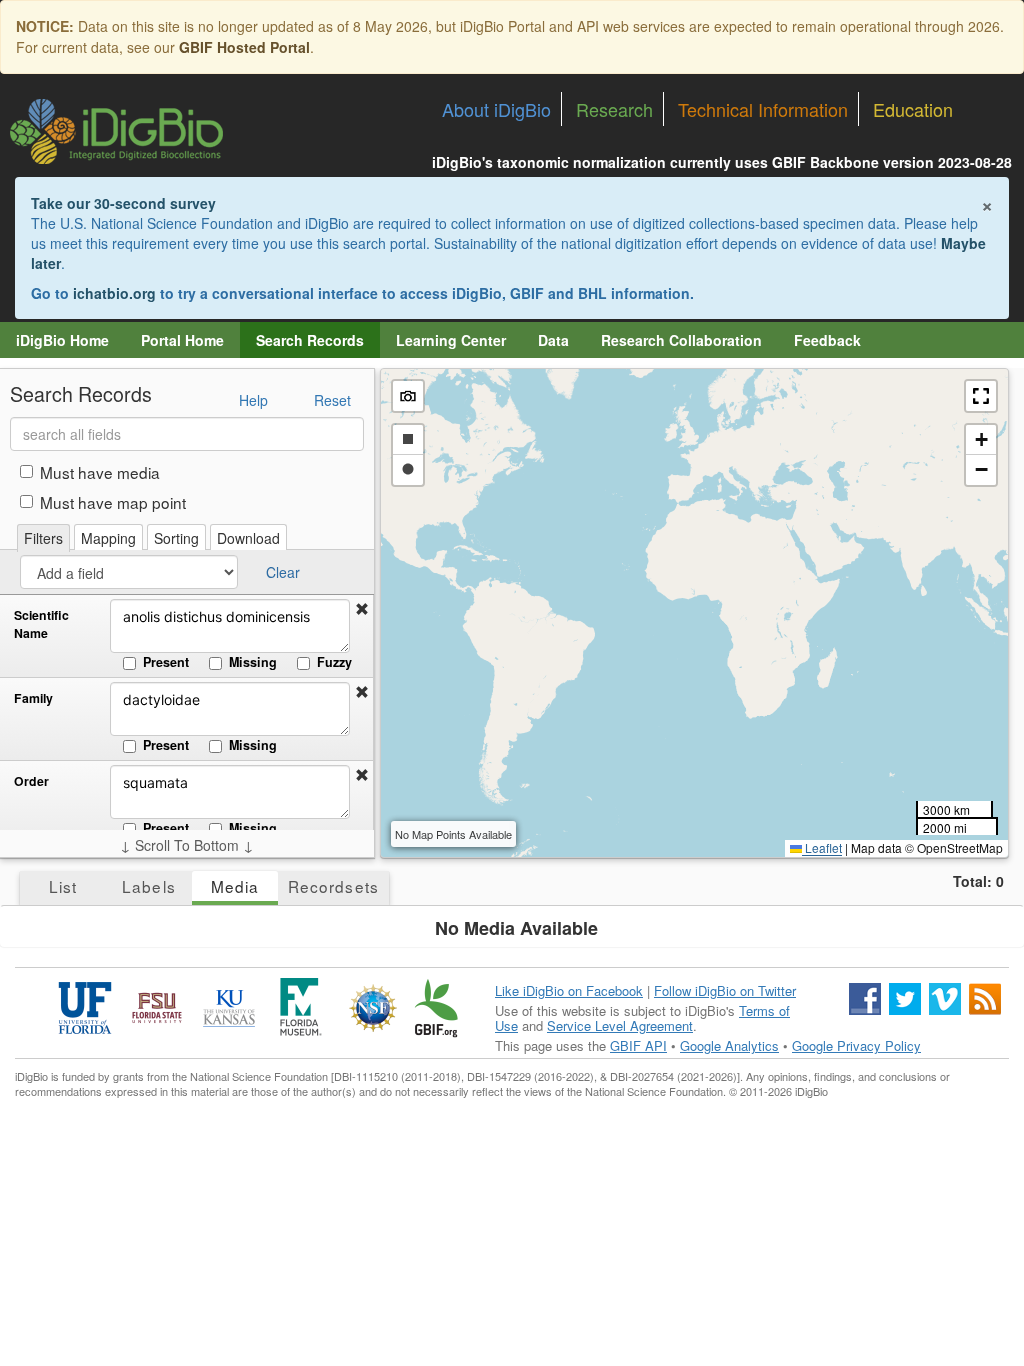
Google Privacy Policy (856, 1045)
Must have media (100, 472)
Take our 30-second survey (123, 203)
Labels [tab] (148, 886)
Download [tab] (248, 538)
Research (614, 109)
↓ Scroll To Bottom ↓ (187, 845)
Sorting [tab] (176, 538)
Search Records (310, 340)
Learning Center (451, 340)
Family (33, 698)
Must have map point (113, 502)
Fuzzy (334, 662)
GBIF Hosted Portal (244, 47)
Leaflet (822, 847)
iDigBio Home (62, 340)
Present (166, 662)
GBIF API (638, 1045)
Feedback (827, 340)
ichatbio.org (114, 293)
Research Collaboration (681, 340)
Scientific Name (41, 624)
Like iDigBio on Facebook (569, 990)
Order (31, 781)
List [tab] (63, 886)
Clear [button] (283, 572)
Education (913, 109)
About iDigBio (496, 109)
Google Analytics (729, 1045)
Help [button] (253, 400)
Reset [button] (332, 400)
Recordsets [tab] (333, 886)
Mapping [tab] (108, 538)
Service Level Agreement (620, 1025)
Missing (253, 662)
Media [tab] (235, 886)
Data (553, 340)
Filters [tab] (43, 538)
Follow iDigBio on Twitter (725, 990)
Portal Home (182, 340)
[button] (362, 609)
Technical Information (763, 109)
